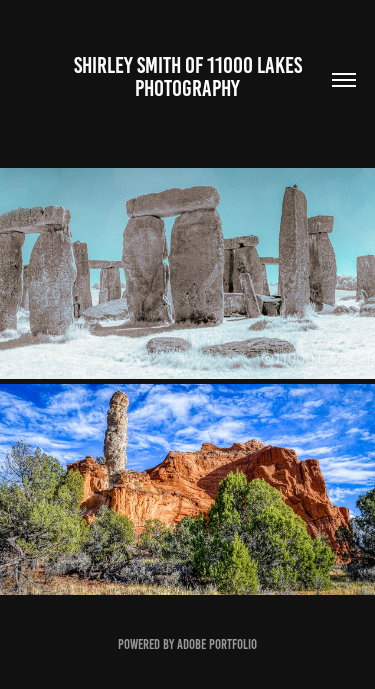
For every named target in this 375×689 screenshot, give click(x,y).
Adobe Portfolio (217, 644)
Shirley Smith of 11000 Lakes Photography (190, 77)
